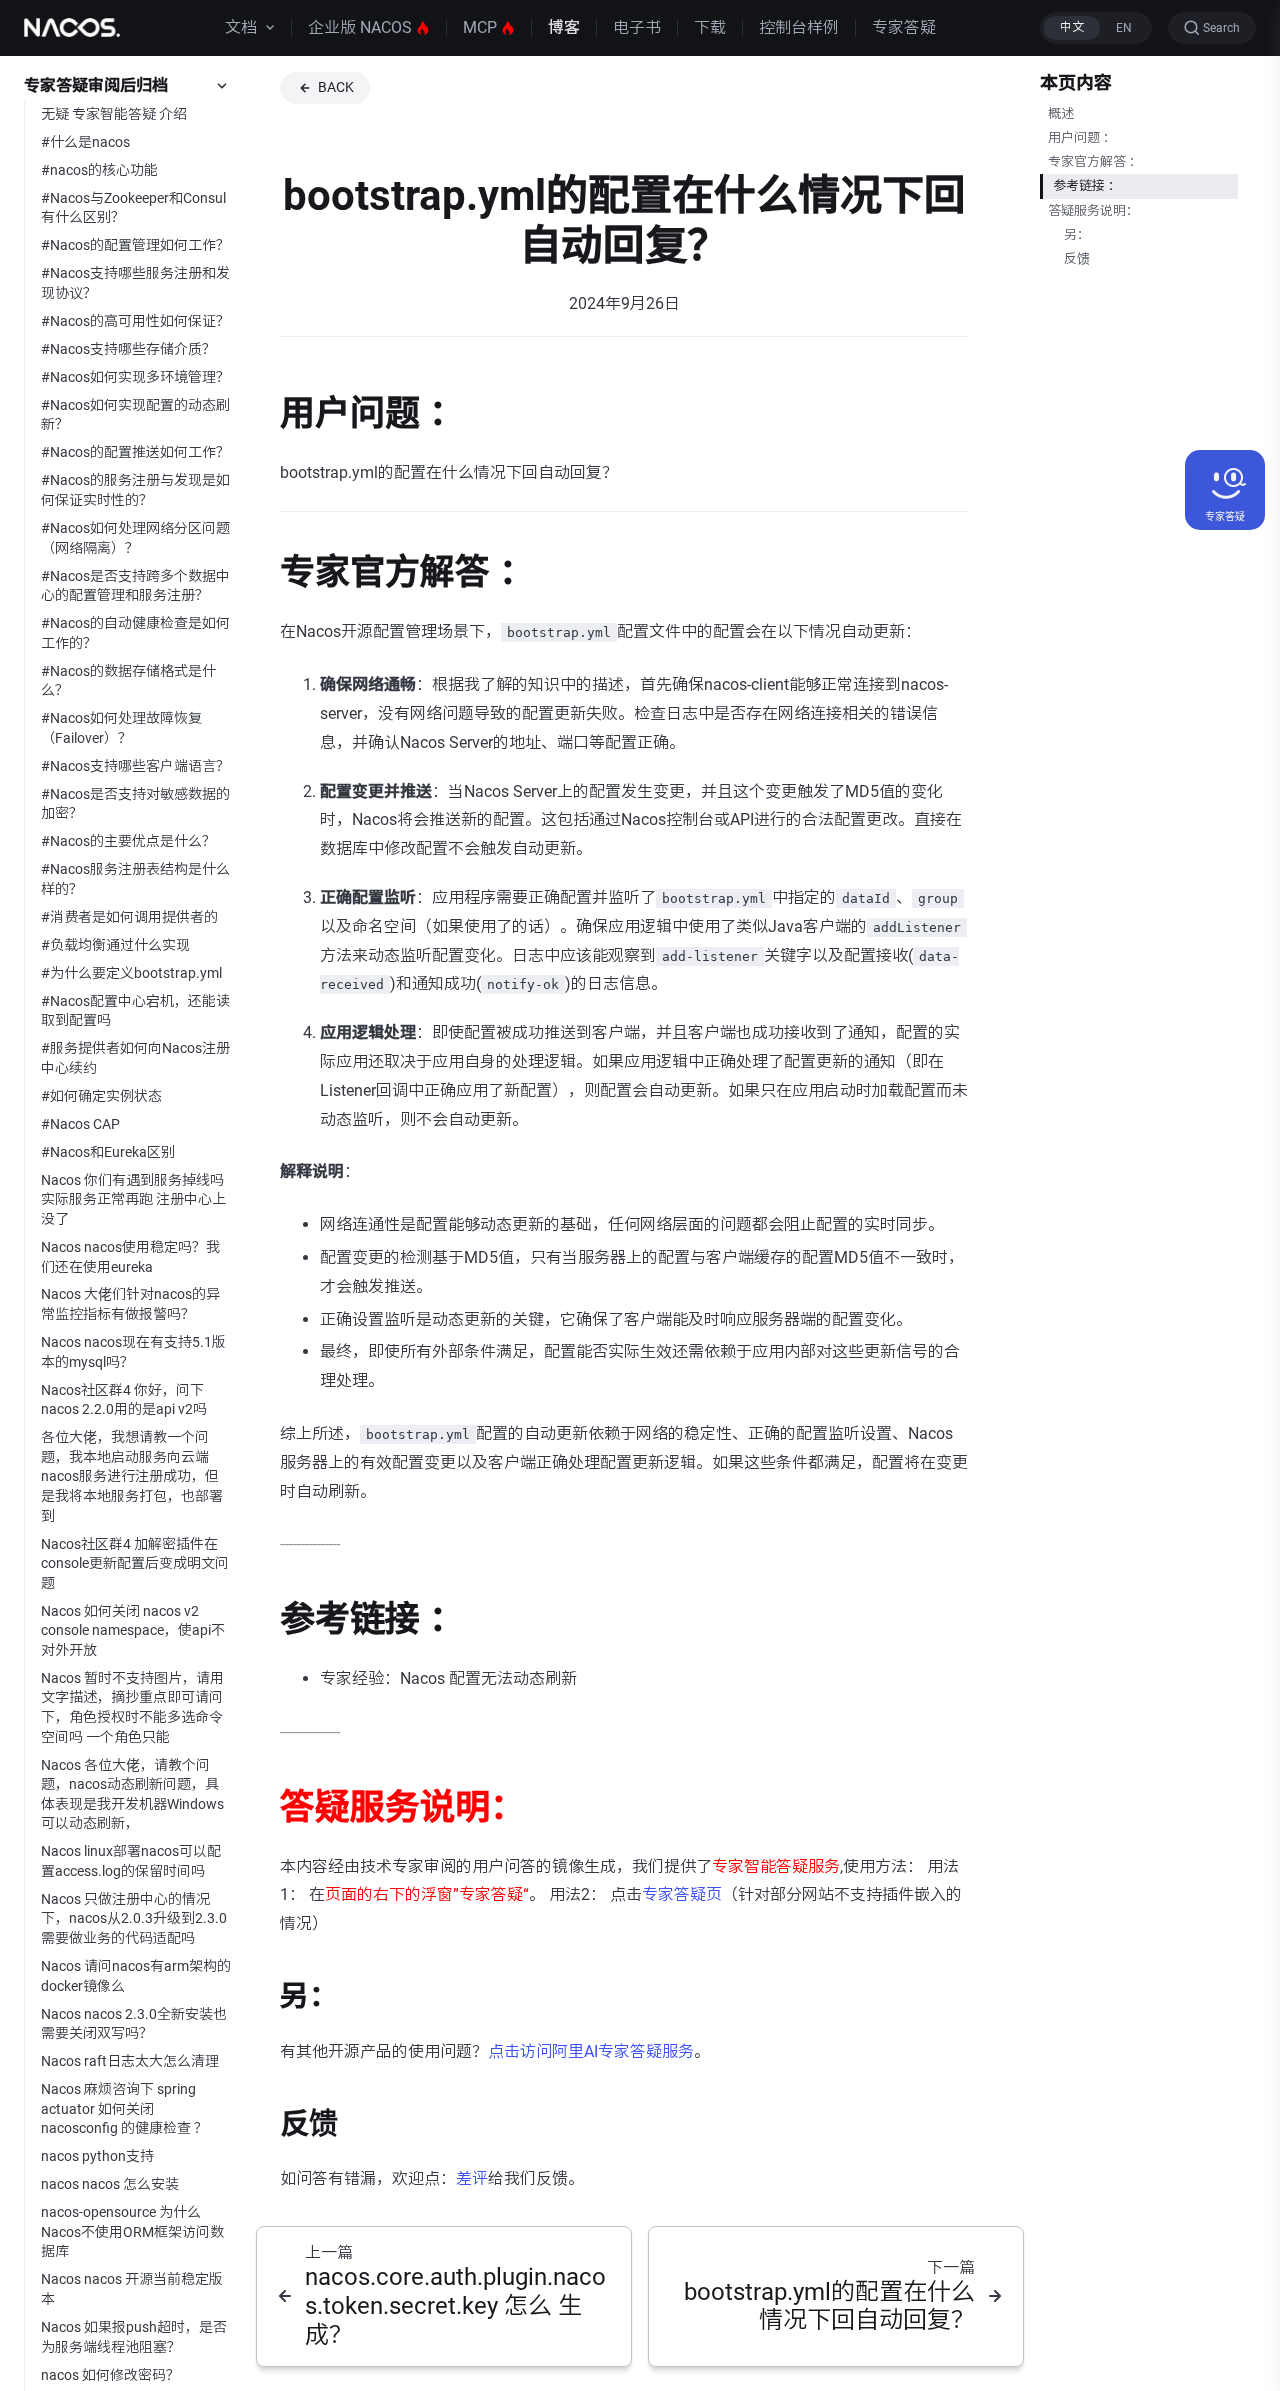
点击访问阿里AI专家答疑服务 (591, 2051)
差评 (472, 2178)
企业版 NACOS (360, 27)
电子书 (637, 27)
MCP (480, 27)
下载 (710, 27)
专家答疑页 (682, 1894)
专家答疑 (904, 27)
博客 (564, 27)
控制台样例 (799, 27)
